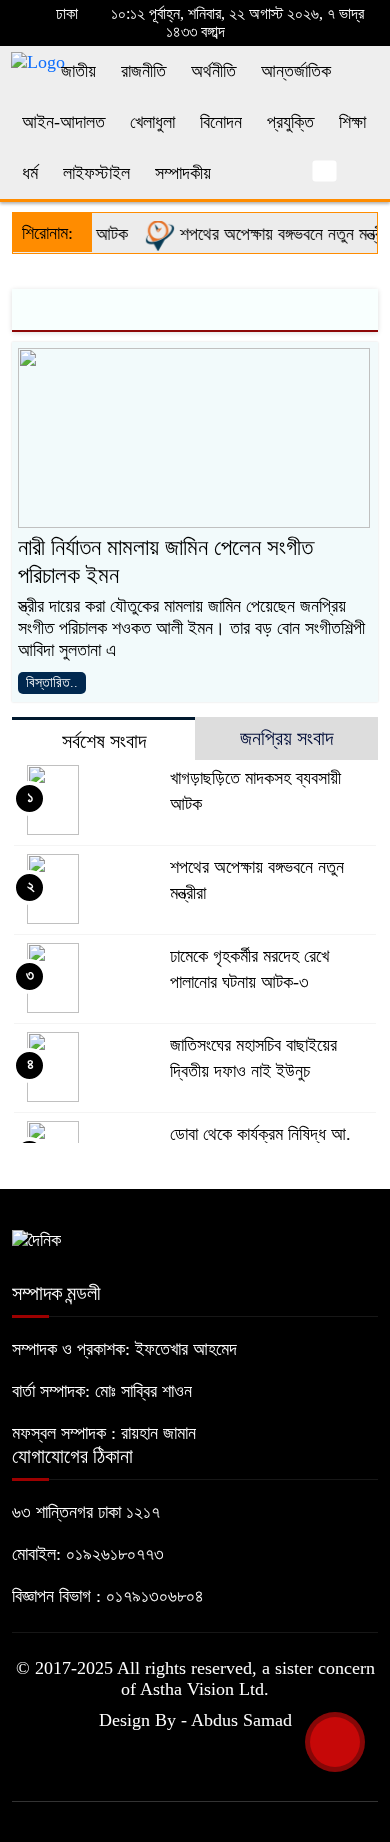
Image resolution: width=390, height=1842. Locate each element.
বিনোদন (221, 122)
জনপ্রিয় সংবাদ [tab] (286, 738)
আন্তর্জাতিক (296, 71)
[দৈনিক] (36, 1239)
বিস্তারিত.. (52, 682)
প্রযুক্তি (290, 122)
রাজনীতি (143, 71)
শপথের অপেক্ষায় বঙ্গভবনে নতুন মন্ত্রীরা (278, 234)
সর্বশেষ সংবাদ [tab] (104, 741)
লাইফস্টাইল (96, 173)
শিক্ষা (352, 122)
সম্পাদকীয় (183, 173)
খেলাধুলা (152, 122)
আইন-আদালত (63, 122)
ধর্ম (30, 173)
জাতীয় (78, 71)
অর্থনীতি (213, 71)
